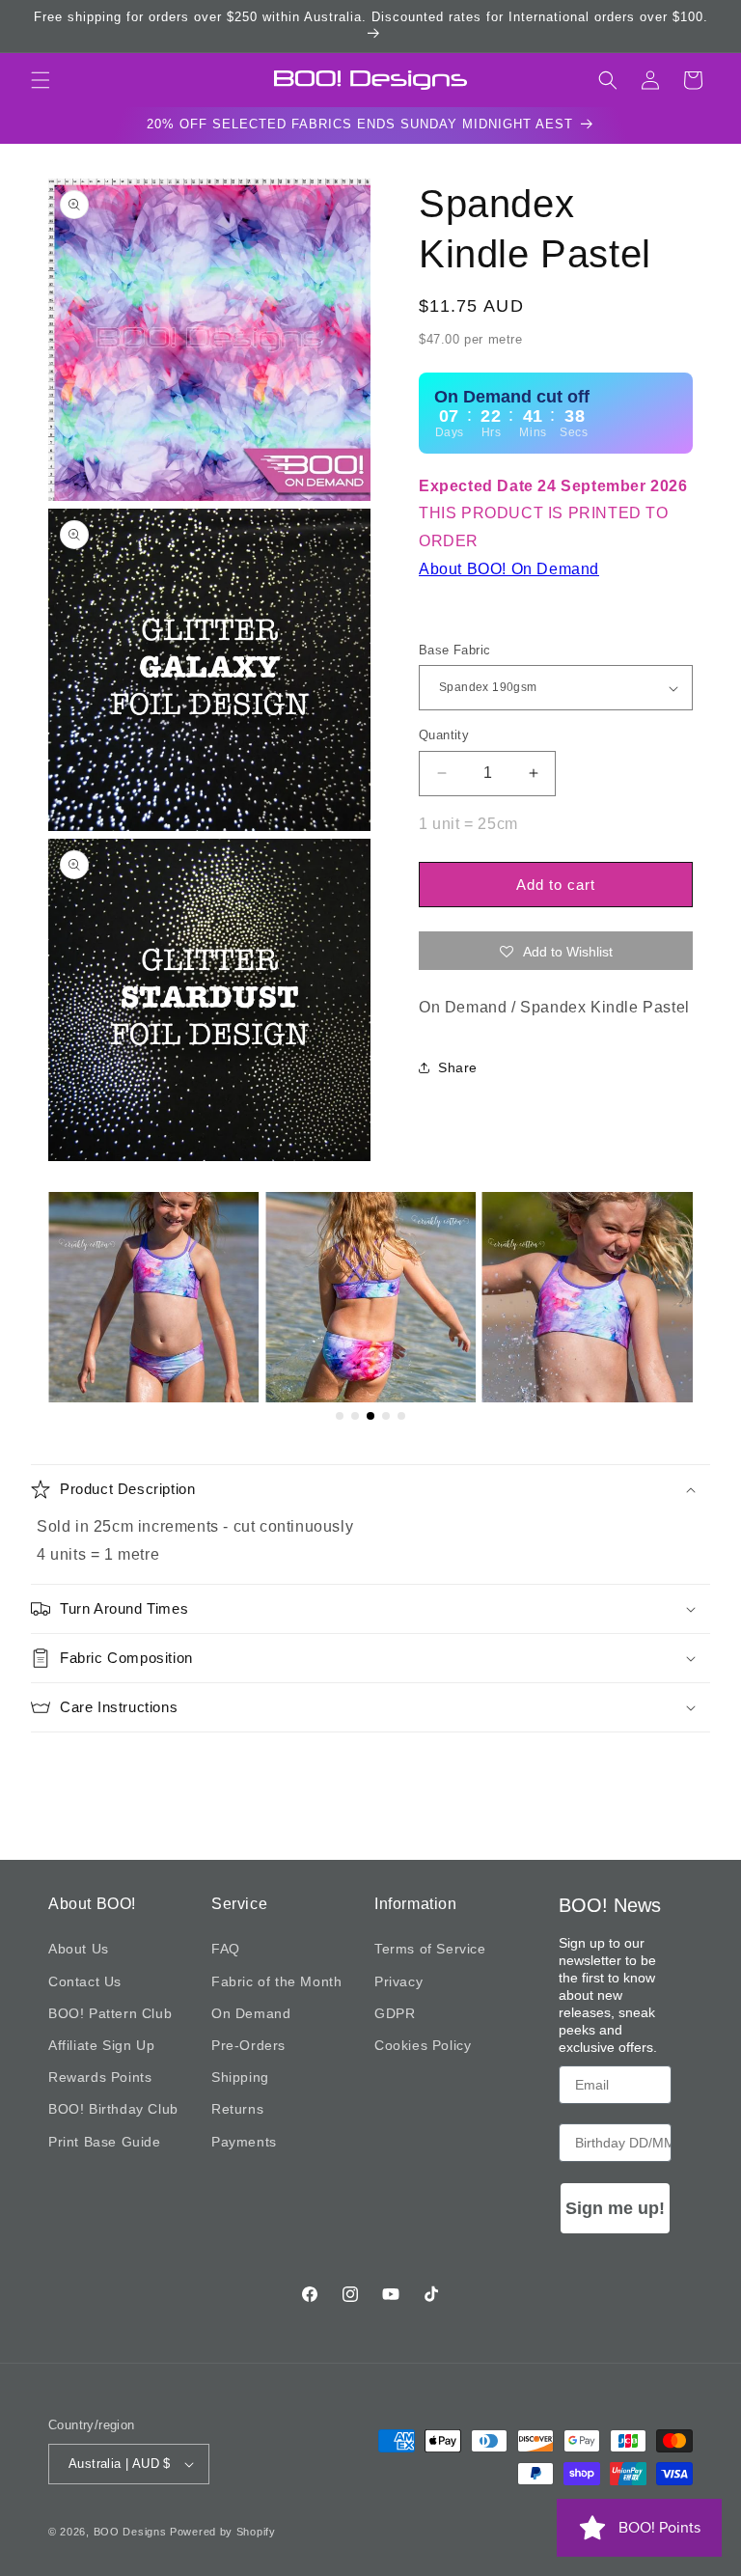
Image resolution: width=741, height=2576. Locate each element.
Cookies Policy (423, 2045)
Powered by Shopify (223, 2532)
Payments (244, 2142)
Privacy (398, 1981)
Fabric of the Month (276, 1981)
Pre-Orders (248, 2045)
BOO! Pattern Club (110, 2013)
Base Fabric (454, 650)
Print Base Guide (105, 2142)
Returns (237, 2109)
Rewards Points (100, 2077)
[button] (41, 80)
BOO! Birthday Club (113, 2109)
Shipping (240, 2077)
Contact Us (85, 1981)
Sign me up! (615, 2208)
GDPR (395, 2013)
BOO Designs (130, 2532)
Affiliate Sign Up (101, 2045)
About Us (79, 1949)
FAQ (226, 1949)
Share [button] (458, 1067)
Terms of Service (430, 1949)
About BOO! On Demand (509, 569)
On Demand (251, 2013)
